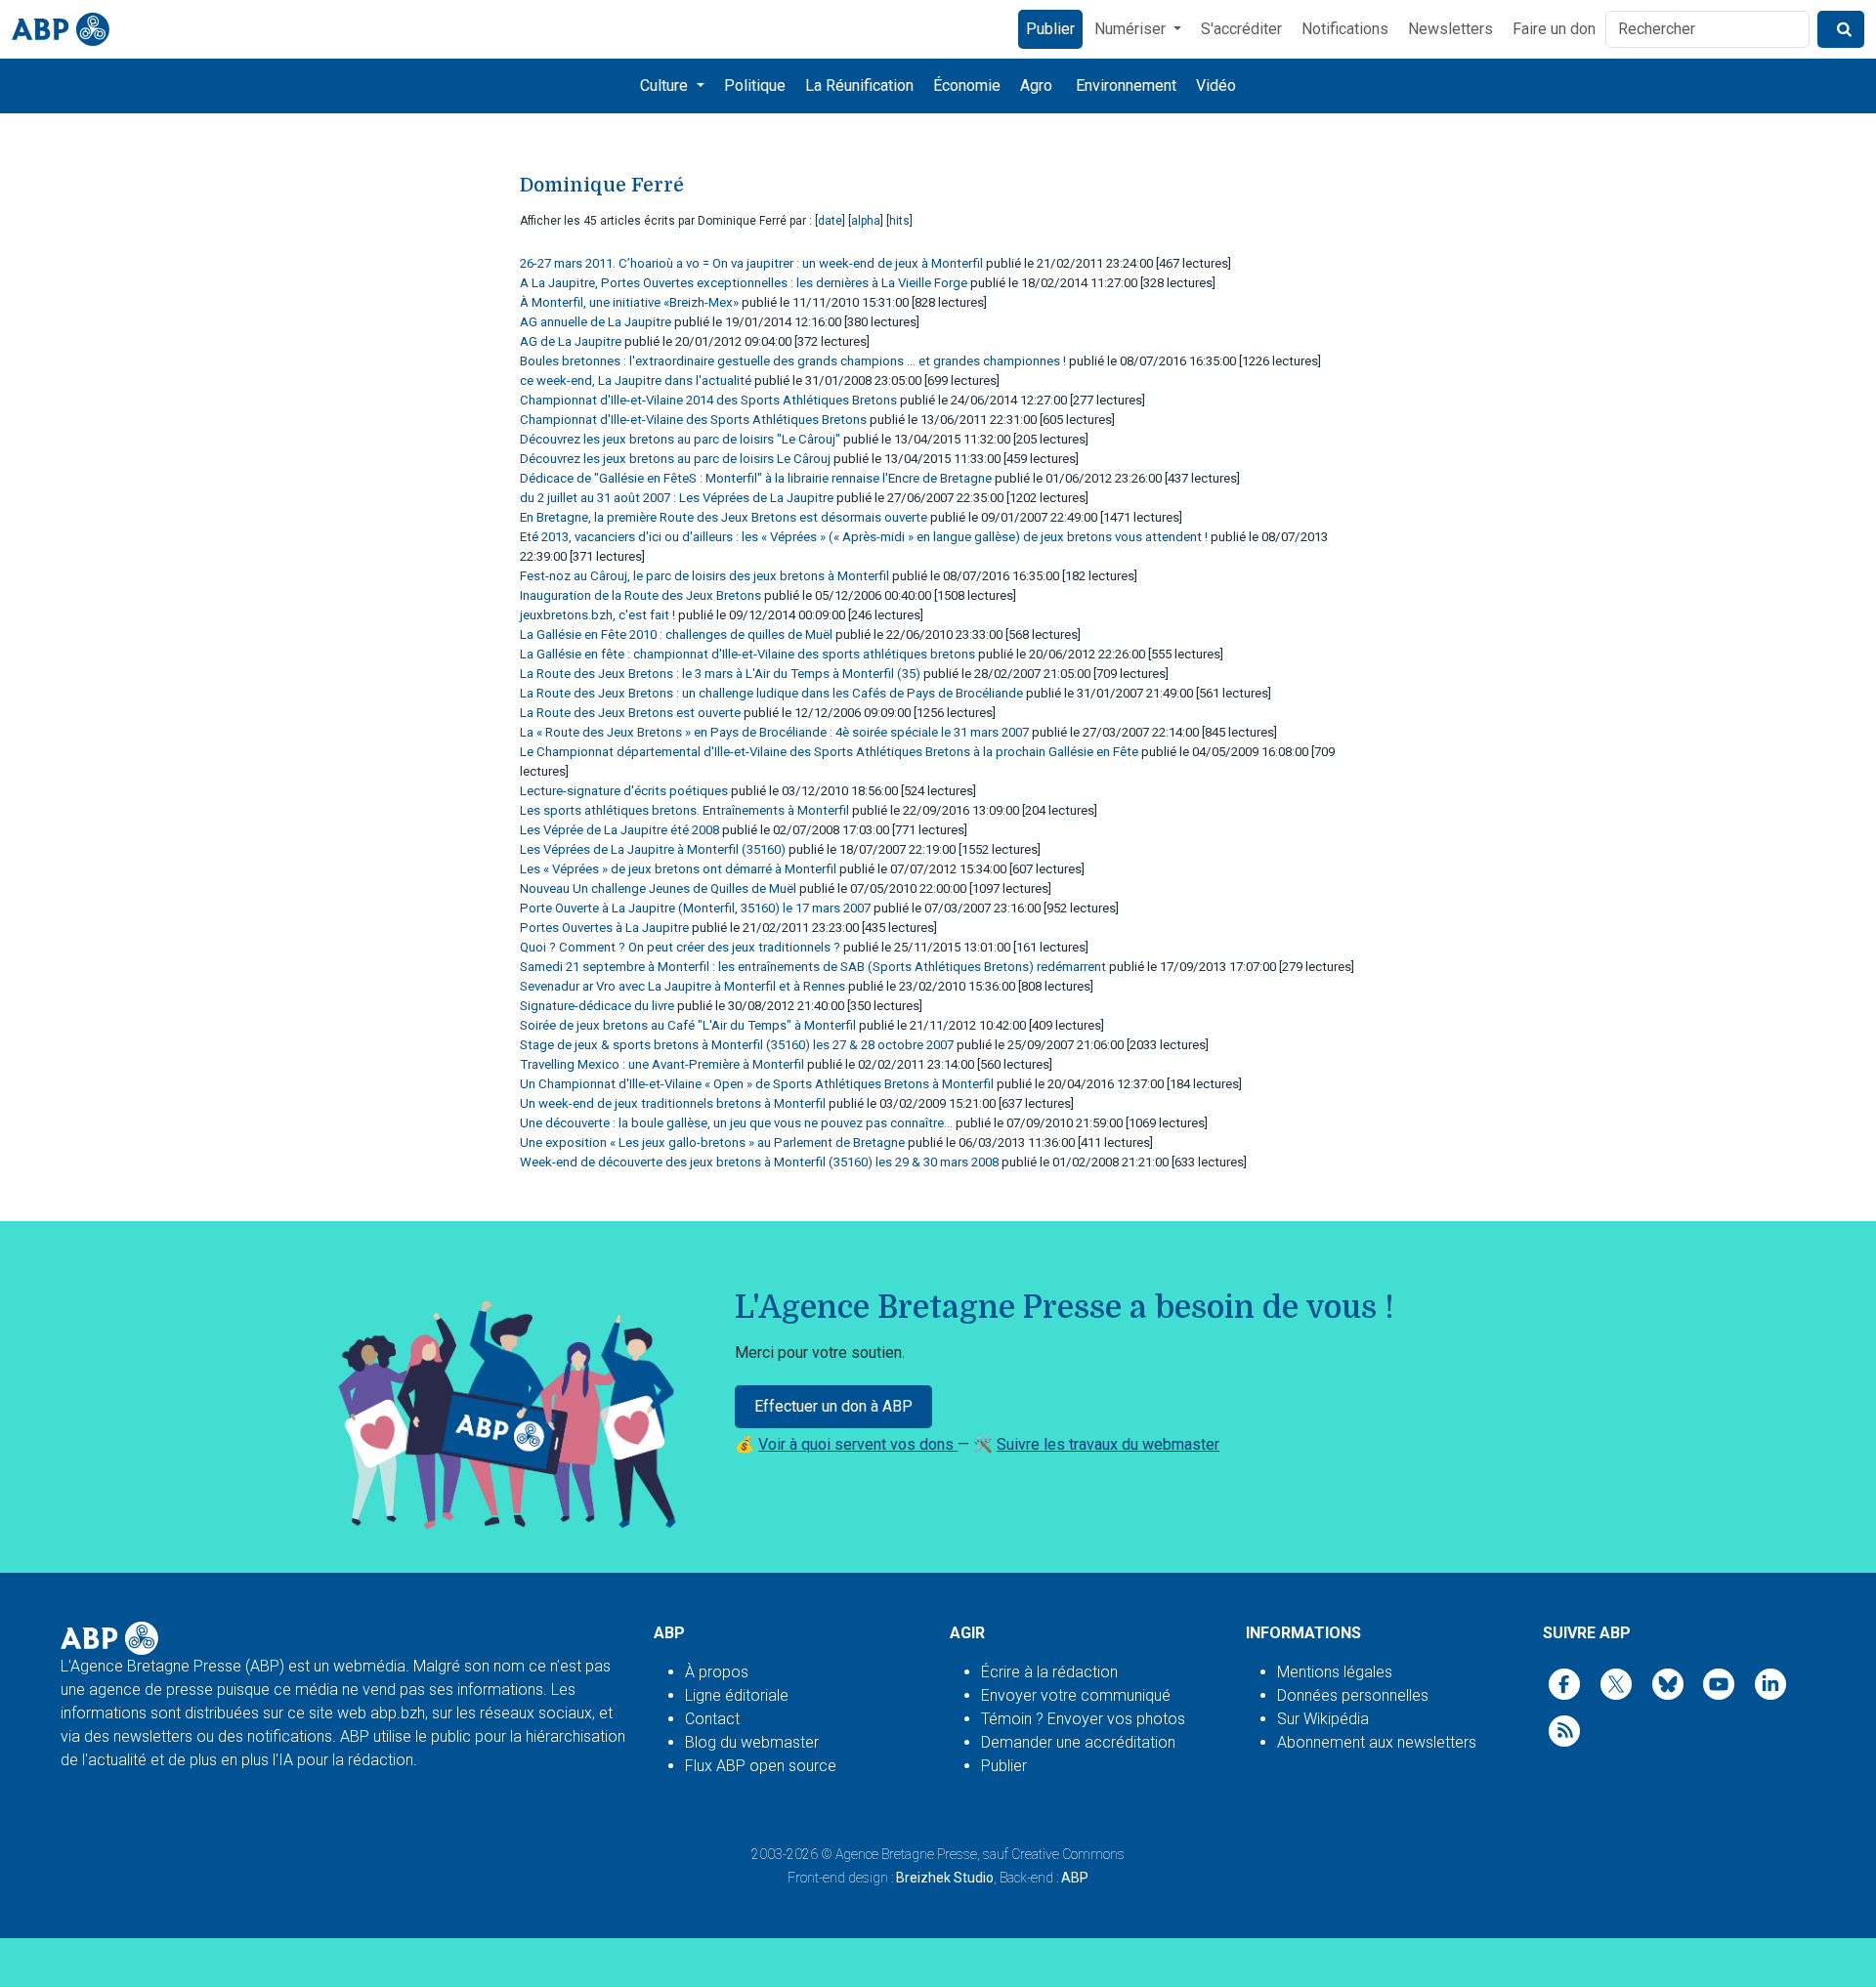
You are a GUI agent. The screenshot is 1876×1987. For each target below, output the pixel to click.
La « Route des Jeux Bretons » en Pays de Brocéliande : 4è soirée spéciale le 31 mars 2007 (774, 732)
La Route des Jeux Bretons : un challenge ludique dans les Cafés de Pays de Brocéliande (771, 693)
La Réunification (859, 85)
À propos (717, 1672)
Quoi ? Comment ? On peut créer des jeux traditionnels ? (680, 947)
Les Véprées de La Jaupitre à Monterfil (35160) (653, 849)
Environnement (1126, 85)
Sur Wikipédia (1323, 1719)
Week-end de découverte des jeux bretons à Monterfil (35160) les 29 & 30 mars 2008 (759, 1162)
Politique (755, 85)
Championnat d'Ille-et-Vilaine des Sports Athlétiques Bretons (693, 420)
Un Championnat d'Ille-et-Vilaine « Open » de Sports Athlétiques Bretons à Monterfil (757, 1084)
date (830, 221)
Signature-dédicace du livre (597, 1006)
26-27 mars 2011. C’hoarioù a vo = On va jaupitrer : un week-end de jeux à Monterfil (751, 263)
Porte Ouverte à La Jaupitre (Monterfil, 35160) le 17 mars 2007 (695, 908)
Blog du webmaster (752, 1742)
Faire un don (1554, 29)
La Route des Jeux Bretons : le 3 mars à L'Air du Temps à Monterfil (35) (720, 674)
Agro (1036, 85)
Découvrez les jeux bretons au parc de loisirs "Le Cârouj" (680, 439)
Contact (712, 1719)
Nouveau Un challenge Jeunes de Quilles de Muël (658, 888)
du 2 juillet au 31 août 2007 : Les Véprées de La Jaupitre (677, 498)
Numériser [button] (1132, 29)
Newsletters (1450, 29)
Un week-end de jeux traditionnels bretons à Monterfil (673, 1103)
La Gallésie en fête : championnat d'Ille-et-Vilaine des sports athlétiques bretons (747, 654)
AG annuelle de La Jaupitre (596, 322)
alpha (866, 221)
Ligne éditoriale (737, 1695)
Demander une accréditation (1078, 1742)
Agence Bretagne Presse (906, 1854)
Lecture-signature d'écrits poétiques (624, 791)
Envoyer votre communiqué (1076, 1695)
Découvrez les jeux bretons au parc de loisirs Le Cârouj (675, 459)
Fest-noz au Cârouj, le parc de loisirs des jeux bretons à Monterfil (704, 576)
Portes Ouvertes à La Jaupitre (604, 928)
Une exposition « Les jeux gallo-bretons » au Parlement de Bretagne (712, 1142)
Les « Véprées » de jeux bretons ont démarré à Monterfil (678, 869)
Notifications (1345, 29)
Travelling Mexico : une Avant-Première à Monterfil (662, 1064)
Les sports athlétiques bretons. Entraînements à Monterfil (684, 810)
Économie (967, 85)
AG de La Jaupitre (571, 341)
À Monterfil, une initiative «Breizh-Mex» (629, 302)
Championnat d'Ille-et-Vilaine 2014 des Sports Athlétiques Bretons (708, 400)
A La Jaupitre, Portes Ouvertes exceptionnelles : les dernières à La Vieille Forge (744, 283)
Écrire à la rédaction (1049, 1672)
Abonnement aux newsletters (1377, 1742)
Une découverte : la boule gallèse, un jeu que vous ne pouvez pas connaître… (736, 1123)
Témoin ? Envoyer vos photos (1083, 1719)
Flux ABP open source (761, 1766)
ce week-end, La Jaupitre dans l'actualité (636, 380)
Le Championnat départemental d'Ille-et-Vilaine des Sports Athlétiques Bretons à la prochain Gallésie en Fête (829, 752)
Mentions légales (1335, 1672)
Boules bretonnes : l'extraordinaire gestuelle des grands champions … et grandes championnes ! (793, 361)
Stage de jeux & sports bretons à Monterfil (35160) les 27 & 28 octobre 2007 (737, 1045)
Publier (1050, 29)
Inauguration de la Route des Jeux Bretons (640, 595)
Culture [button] (666, 85)
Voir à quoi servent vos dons (858, 1444)
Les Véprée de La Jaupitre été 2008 (619, 830)
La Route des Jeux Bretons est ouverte (630, 713)
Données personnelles (1353, 1695)
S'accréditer (1241, 29)
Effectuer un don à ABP (833, 1406)
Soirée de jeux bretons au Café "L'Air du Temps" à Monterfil (688, 1025)
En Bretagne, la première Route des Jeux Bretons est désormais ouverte (724, 517)
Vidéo (1216, 85)
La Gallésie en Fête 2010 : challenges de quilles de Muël (676, 634)
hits (899, 221)
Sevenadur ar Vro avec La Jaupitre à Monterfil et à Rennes (682, 986)
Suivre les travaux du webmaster (1108, 1444)
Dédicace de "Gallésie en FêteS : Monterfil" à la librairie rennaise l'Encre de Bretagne (756, 478)
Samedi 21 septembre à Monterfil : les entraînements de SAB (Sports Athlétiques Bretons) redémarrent (813, 967)
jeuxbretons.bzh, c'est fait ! (597, 615)
